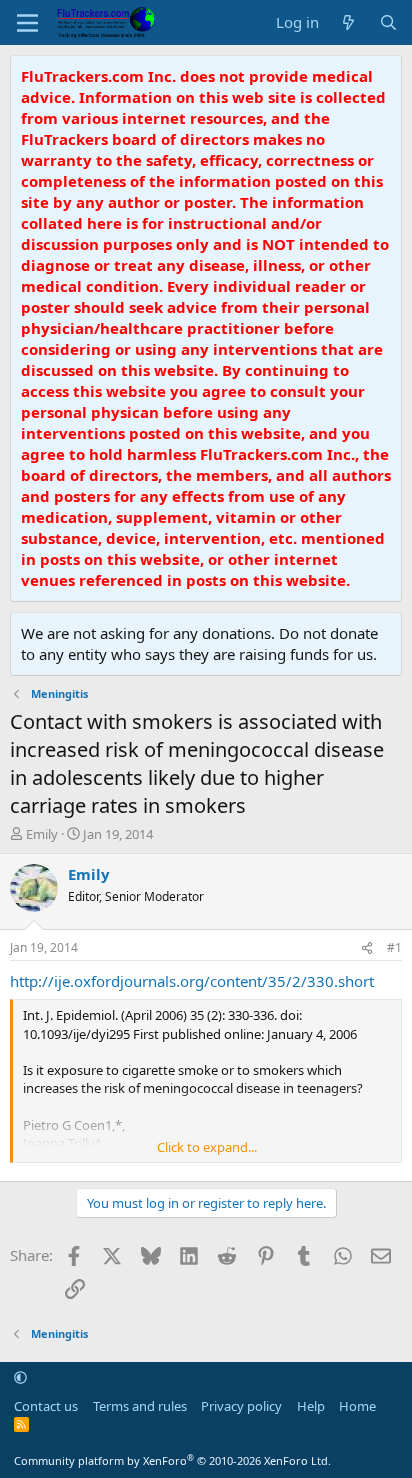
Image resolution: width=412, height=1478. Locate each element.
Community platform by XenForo (172, 1460)
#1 (394, 947)
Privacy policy (241, 1406)
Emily (42, 834)
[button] (20, 1377)
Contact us (46, 1406)
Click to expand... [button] (207, 1147)
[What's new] (348, 22)
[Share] (367, 948)
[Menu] (27, 23)
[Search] (388, 22)
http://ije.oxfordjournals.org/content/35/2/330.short (192, 981)
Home (357, 1406)
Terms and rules (140, 1406)
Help (311, 1406)
